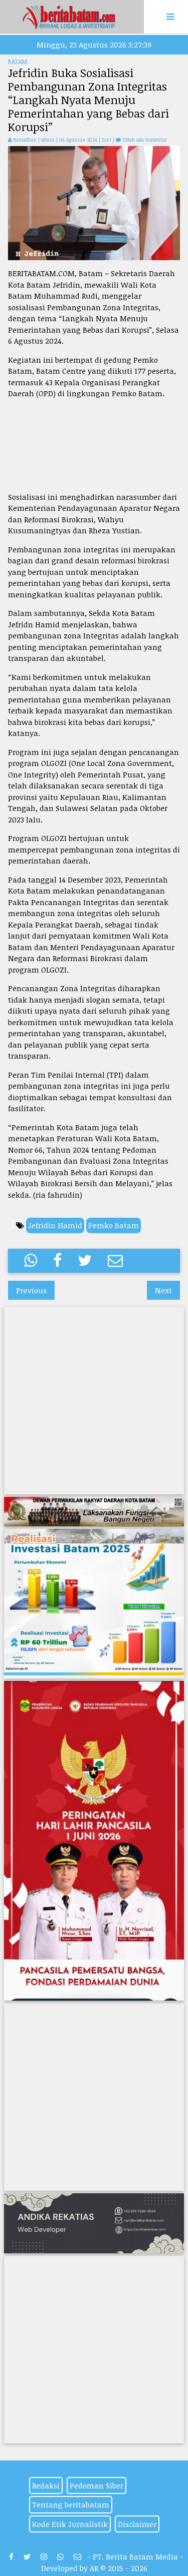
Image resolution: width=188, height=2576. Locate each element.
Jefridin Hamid (55, 1225)
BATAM (18, 62)
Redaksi (46, 2485)
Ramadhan (25, 140)
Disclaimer (137, 2524)
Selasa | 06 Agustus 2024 (70, 140)
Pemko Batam (114, 1225)
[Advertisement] (94, 445)
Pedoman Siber (97, 2485)
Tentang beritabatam (71, 2504)
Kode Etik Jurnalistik (70, 2524)
